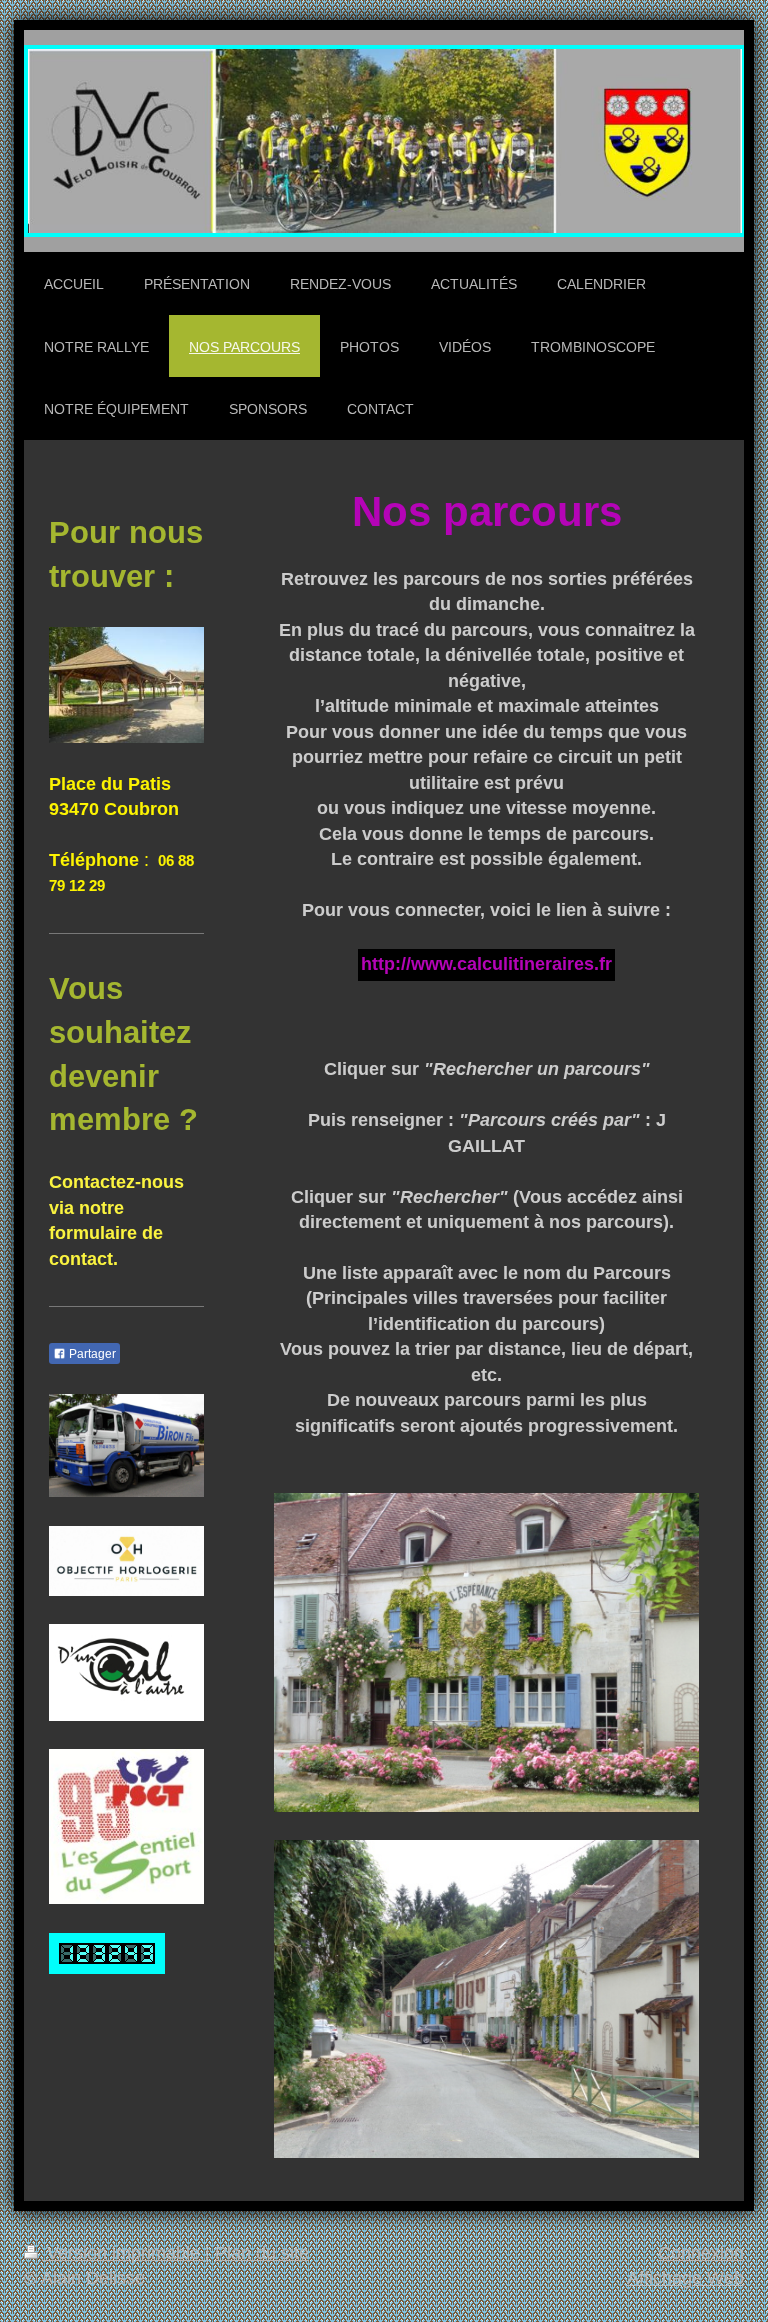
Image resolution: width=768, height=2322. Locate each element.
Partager (91, 1354)
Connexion (701, 2253)
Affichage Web (685, 2278)
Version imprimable (123, 2253)
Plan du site (262, 2253)
